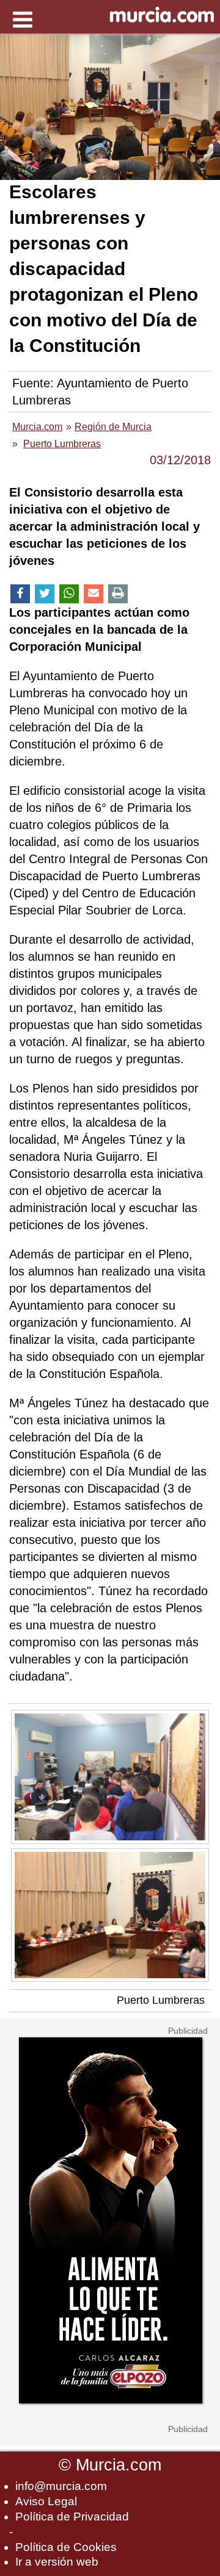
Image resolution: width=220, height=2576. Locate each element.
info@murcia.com (61, 2486)
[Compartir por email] (94, 594)
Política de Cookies (66, 2547)
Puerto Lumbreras (161, 2000)
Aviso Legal (46, 2501)
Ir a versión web (57, 2562)
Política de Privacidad (72, 2517)
